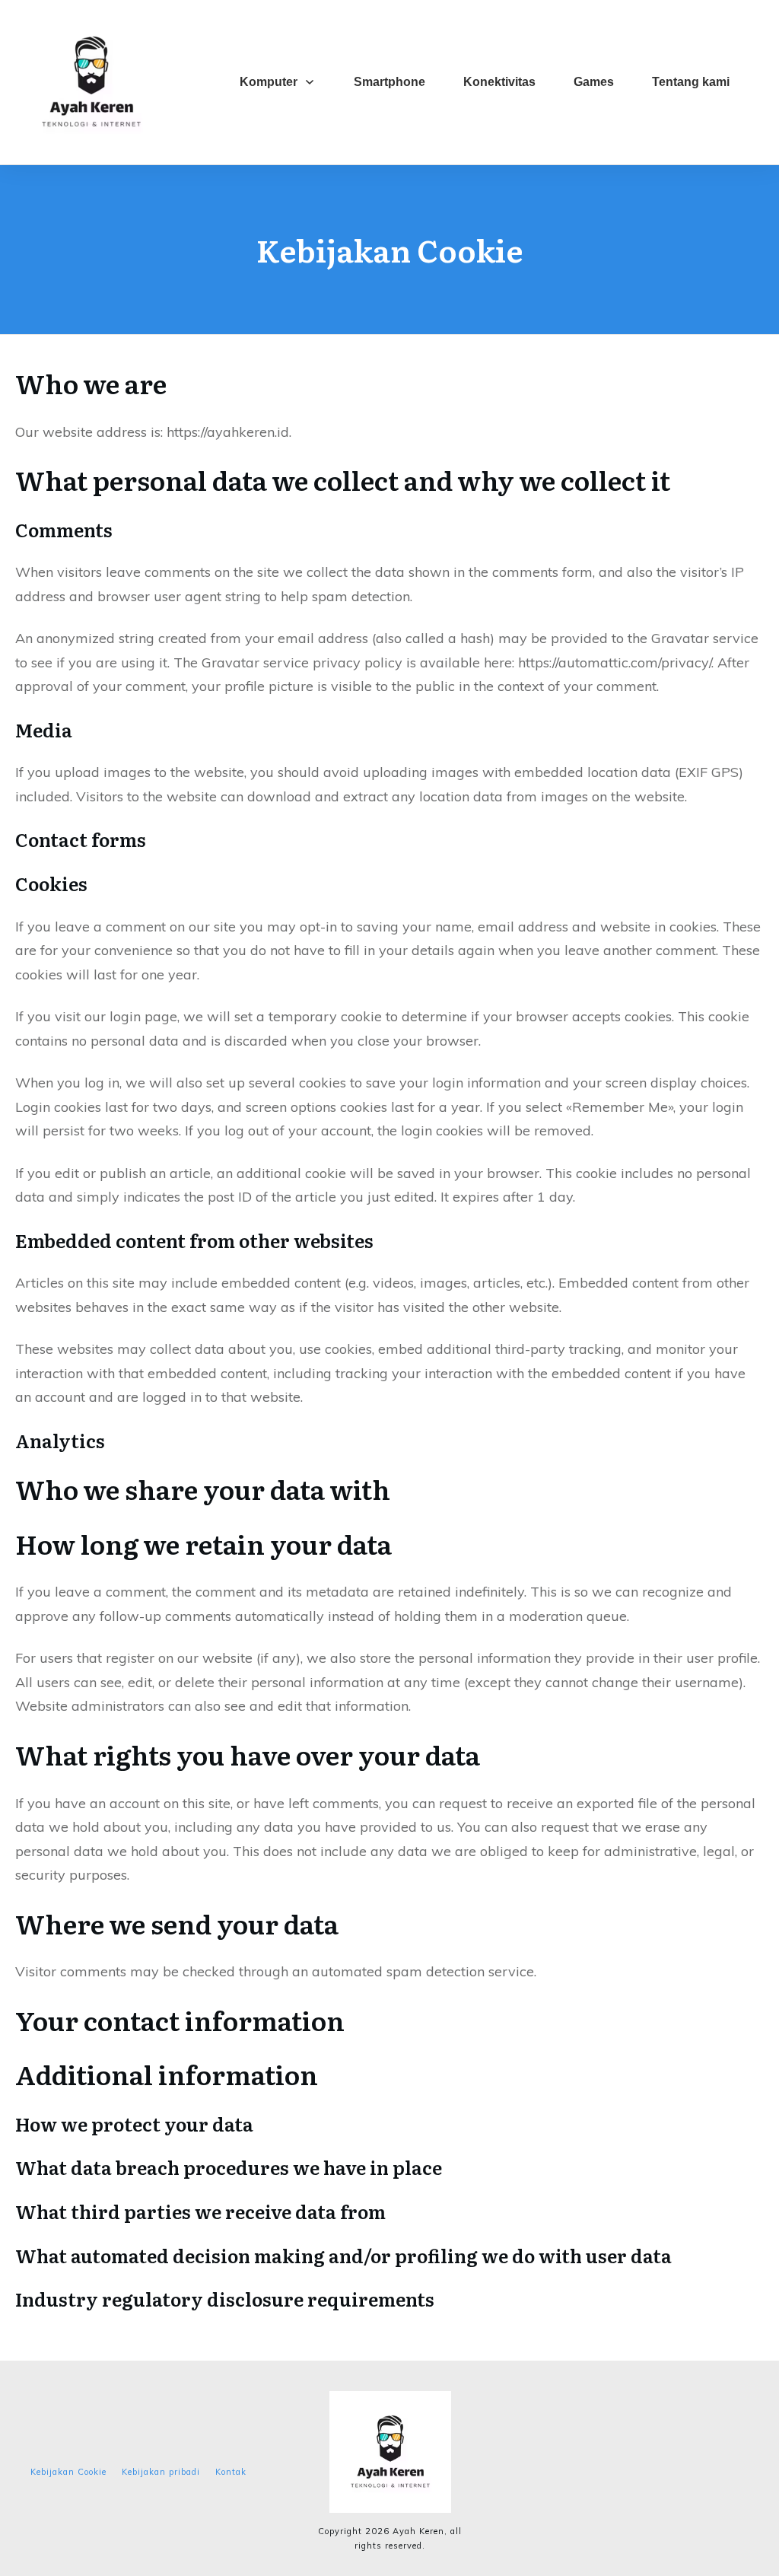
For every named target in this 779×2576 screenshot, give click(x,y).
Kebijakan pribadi (161, 2472)
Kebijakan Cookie (68, 2472)
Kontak (231, 2472)
